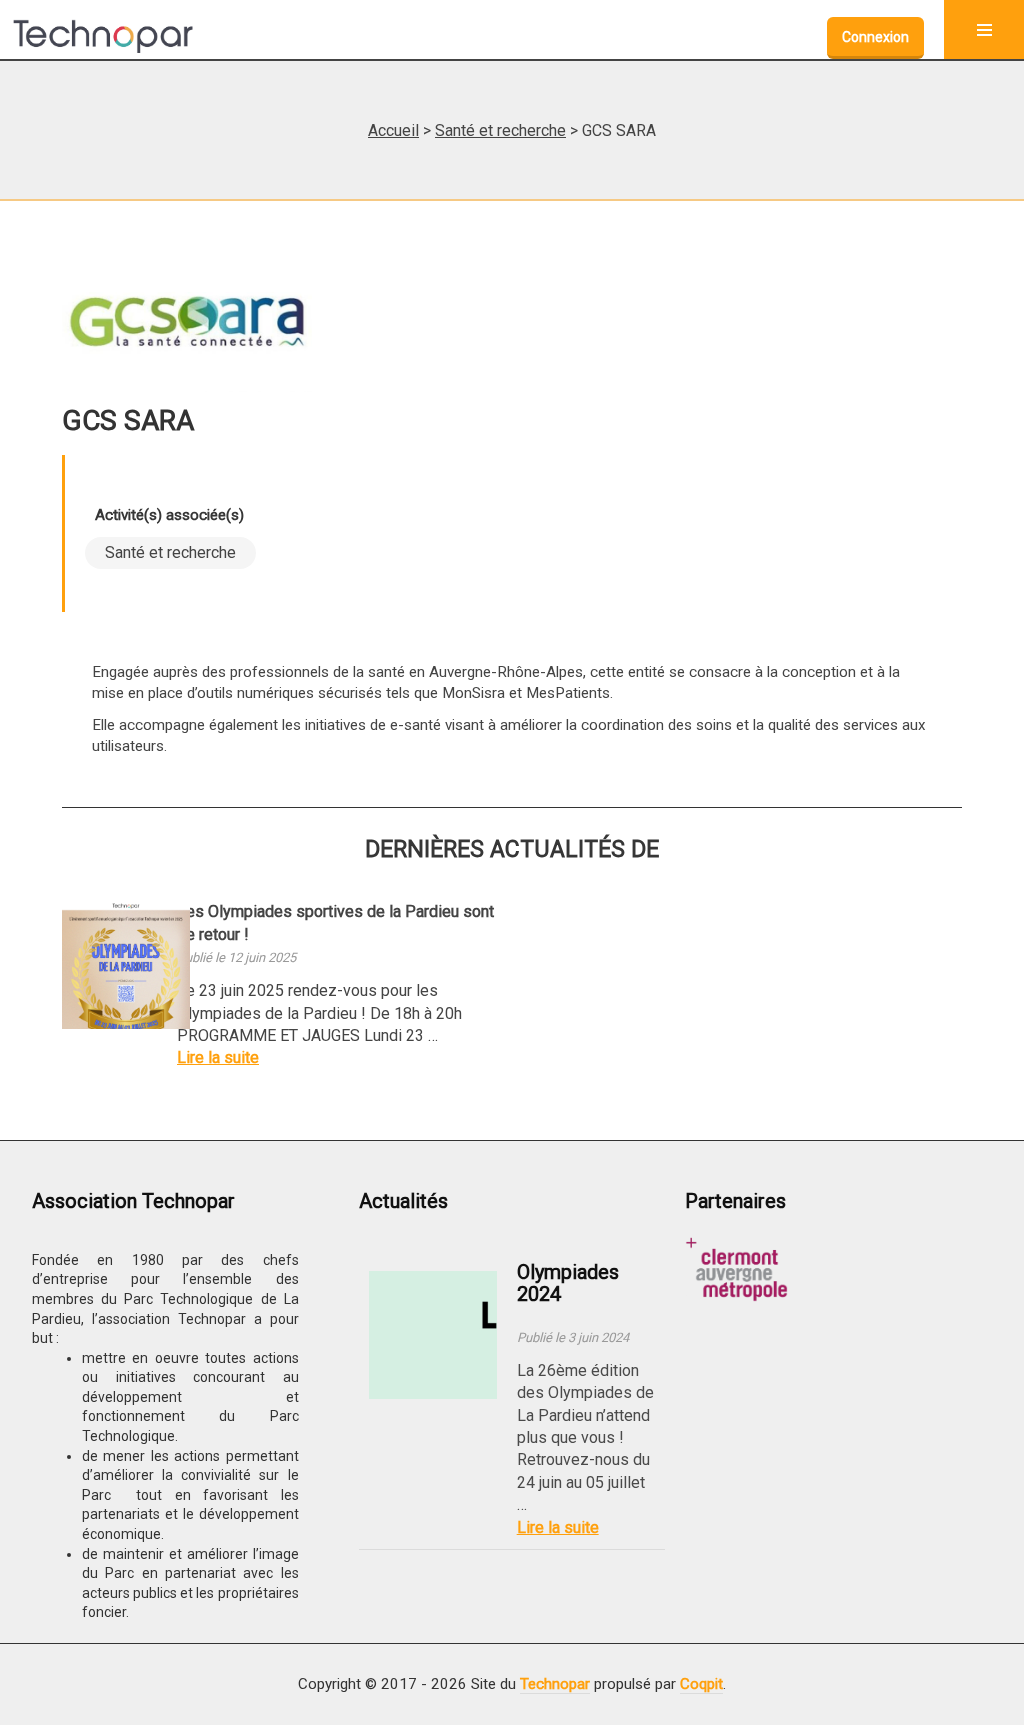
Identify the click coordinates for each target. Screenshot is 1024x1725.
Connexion (875, 37)
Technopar (555, 1684)
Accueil (393, 130)
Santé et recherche (500, 130)
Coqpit (701, 1684)
